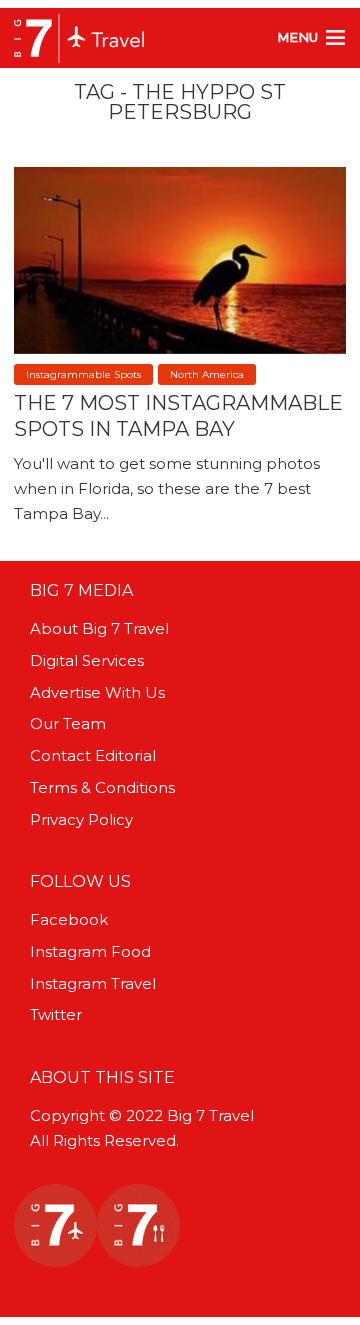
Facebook (69, 919)
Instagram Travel (93, 983)
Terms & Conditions (102, 787)
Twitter (56, 1014)
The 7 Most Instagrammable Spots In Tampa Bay (178, 416)
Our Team (68, 723)
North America (207, 374)
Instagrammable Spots (83, 374)
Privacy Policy (81, 819)
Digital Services (87, 660)
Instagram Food (90, 951)
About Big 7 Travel (99, 628)
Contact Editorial (93, 755)
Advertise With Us (97, 692)
